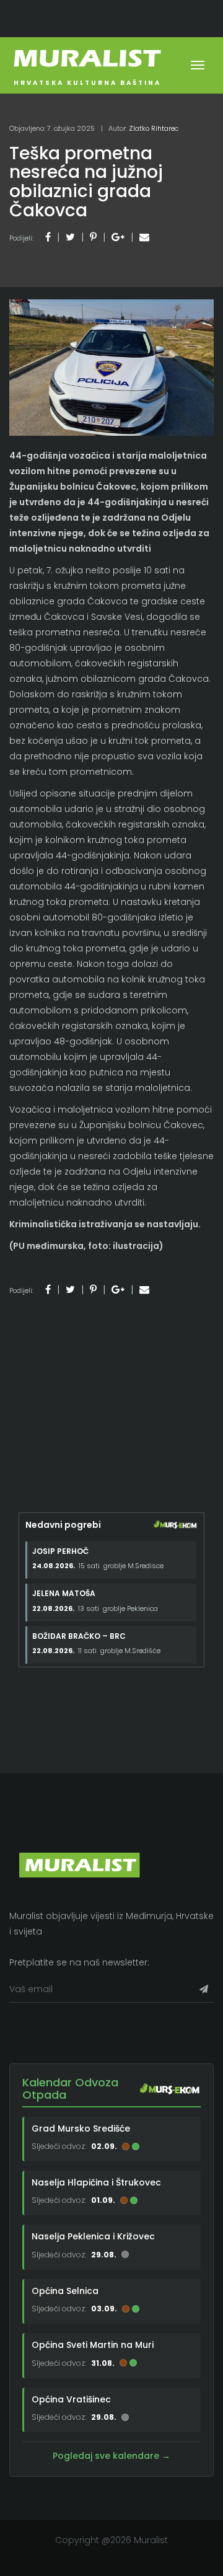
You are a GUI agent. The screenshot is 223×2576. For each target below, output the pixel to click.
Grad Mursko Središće (81, 2128)
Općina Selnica (65, 2291)
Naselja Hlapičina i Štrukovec (96, 2182)
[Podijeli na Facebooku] (48, 237)
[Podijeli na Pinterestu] (93, 237)
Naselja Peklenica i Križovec (93, 2236)
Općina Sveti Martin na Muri (93, 2345)
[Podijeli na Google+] (118, 237)
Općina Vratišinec (71, 2399)
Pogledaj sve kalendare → (111, 2456)
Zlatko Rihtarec (154, 128)
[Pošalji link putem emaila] (144, 237)
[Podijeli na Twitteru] (70, 237)
